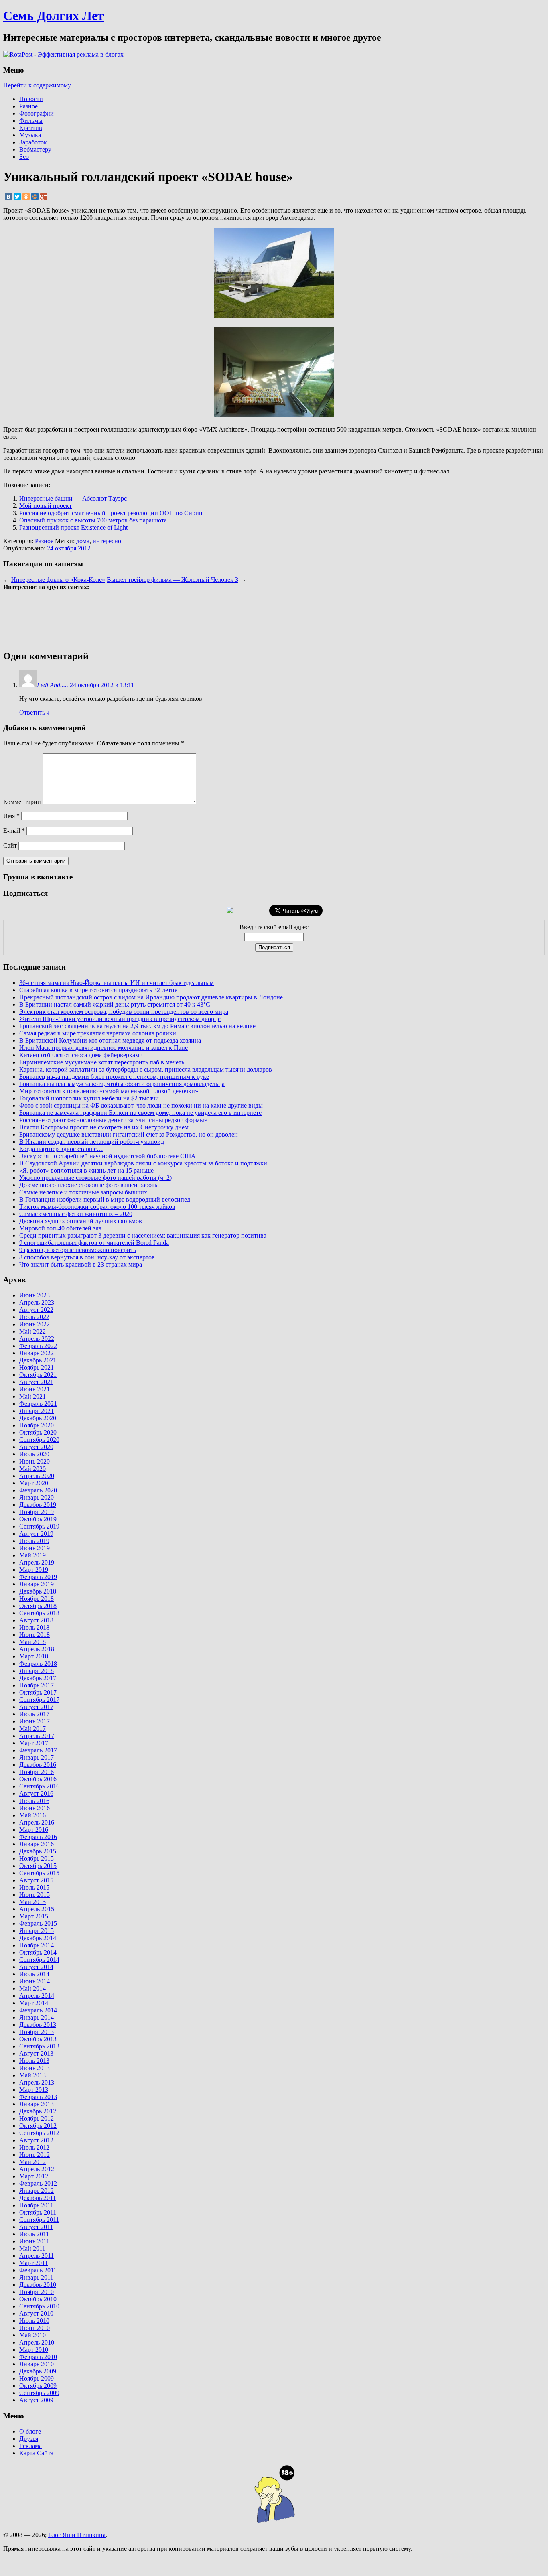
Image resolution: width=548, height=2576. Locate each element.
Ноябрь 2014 (37, 1945)
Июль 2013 (34, 2061)
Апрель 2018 (37, 1649)
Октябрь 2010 (38, 2299)
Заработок (33, 142)
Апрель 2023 (37, 1302)
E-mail (14, 831)
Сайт (10, 845)
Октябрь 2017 (38, 1692)
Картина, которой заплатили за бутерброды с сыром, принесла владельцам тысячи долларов (146, 1069)
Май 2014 (32, 1988)
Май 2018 (32, 1642)
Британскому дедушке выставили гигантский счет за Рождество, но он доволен (129, 1134)
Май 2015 (32, 1902)
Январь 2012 (37, 2191)
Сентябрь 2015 (39, 1873)
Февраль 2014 (38, 2010)
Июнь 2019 (35, 1548)
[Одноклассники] (26, 197)
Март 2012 (34, 2176)
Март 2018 (34, 1656)
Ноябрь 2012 (37, 2118)
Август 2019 (36, 1534)
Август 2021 (36, 1382)
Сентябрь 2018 (39, 1613)
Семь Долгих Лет (54, 16)
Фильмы (31, 121)
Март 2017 (34, 1743)
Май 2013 (32, 2075)
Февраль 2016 (38, 1837)
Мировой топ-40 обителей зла (60, 1228)
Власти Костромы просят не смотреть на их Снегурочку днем (104, 1127)
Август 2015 (36, 1880)
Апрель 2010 (37, 2342)
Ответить (35, 712)
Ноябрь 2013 (37, 2032)
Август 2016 (36, 1793)
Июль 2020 (34, 1454)
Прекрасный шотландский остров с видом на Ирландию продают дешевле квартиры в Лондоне (151, 997)
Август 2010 (36, 2313)
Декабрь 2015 (38, 1851)
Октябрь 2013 (38, 2039)
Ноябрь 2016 (37, 1772)
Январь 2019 (37, 1584)
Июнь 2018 (35, 1635)
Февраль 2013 (38, 2097)
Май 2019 (32, 1555)
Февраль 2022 (38, 1346)
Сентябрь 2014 (39, 1960)
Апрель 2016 (37, 1822)
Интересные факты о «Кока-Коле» (58, 580)
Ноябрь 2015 (37, 1858)
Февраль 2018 (38, 1664)
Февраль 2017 (38, 1750)
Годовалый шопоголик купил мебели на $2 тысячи (89, 1098)
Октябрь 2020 (38, 1432)
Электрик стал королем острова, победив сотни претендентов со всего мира (124, 1012)
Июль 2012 (34, 2147)
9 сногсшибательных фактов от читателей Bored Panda (94, 1243)
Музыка (30, 135)
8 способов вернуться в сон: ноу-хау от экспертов (87, 1257)
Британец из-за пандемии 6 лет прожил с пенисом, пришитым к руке (114, 1077)
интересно (107, 541)
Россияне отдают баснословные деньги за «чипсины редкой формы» (113, 1120)
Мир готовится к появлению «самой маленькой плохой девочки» (109, 1091)
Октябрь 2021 (38, 1375)
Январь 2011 (36, 2277)
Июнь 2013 (35, 2068)
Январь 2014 (37, 2017)
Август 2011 (36, 2227)
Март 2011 (33, 2263)
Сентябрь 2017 (39, 1700)
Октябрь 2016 (38, 1779)
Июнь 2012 (35, 2155)
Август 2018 (36, 1620)
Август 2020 (36, 1447)
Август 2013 (36, 2053)
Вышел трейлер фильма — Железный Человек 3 (173, 580)
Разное (28, 106)
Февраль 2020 (38, 1490)
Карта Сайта (36, 2453)
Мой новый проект (46, 506)
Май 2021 (32, 1396)
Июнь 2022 (35, 1324)
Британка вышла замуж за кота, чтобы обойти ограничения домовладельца (122, 1084)
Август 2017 (36, 1707)
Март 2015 (34, 1916)
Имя (11, 816)
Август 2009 (36, 2400)
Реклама (30, 2446)
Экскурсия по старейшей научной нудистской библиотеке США (108, 1156)
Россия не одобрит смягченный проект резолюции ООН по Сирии (111, 513)
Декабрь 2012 (38, 2111)
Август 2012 (36, 2140)
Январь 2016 (37, 1844)
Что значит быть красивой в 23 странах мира (81, 1264)
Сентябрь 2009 (39, 2393)
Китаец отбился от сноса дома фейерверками (81, 1055)
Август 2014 (36, 1967)
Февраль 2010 (38, 2357)
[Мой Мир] (35, 197)
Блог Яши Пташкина (77, 2535)
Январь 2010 (37, 2364)
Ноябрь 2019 (37, 1512)
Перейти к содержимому (37, 85)
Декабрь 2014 (38, 1938)
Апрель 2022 (37, 1339)
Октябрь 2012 (38, 2126)
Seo (24, 157)
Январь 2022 (37, 1353)
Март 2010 (34, 2350)
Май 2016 (32, 1815)
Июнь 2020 (35, 1461)
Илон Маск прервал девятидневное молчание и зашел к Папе (104, 1048)
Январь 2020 (37, 1497)
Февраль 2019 (38, 1577)
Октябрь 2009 (38, 2386)
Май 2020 (32, 1469)
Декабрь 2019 (38, 1505)
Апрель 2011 (37, 2256)
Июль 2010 (34, 2321)
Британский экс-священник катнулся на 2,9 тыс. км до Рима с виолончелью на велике (137, 1026)
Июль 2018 (34, 1627)
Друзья (29, 2439)
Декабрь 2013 (38, 2025)
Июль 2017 (34, 1714)
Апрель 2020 (37, 1476)
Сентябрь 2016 (39, 1786)
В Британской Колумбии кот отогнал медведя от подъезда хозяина (110, 1040)
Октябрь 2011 (38, 2212)
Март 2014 (34, 2003)
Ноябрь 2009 (37, 2378)
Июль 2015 (34, 1887)
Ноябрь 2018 (37, 1599)
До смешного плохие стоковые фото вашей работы (89, 1185)
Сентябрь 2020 (39, 1440)
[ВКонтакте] (8, 197)
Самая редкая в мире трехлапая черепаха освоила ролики (98, 1033)
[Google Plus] (44, 197)
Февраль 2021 (38, 1404)
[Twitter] (17, 197)
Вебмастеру (35, 149)
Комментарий (22, 802)
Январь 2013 (37, 2104)
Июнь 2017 (35, 1721)
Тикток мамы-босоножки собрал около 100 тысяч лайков (97, 1207)
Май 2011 (32, 2248)
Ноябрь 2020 (37, 1425)
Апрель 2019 (37, 1562)
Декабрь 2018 (38, 1591)
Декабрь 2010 (38, 2285)
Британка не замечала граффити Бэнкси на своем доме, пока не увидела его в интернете (140, 1113)
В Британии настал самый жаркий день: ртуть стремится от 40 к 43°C (115, 1004)
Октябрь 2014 (38, 1952)
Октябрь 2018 (38, 1606)
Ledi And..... (53, 685)
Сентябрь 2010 (39, 2306)
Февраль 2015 (38, 1923)
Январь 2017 (37, 1757)
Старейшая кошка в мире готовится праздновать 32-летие (98, 990)
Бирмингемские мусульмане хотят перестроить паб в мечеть (102, 1062)
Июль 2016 (34, 1801)
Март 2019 (34, 1570)
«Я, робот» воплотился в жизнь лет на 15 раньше (86, 1170)
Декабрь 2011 (38, 2198)
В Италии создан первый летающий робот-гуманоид (92, 1142)
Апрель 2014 (37, 1996)
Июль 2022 (34, 1317)
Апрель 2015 (37, 1909)
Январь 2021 (37, 1411)
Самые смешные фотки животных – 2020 (76, 1214)
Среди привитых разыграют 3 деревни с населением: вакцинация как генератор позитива (143, 1235)
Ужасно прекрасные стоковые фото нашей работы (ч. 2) (95, 1178)
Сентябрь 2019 (39, 1526)
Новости (31, 99)
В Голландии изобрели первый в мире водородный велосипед (105, 1199)
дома (83, 541)
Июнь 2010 (35, 2328)
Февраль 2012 (38, 2183)
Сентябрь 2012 (39, 2133)
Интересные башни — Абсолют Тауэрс (73, 498)
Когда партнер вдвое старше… (61, 1149)
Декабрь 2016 (38, 1765)
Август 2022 (36, 1310)
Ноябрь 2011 (36, 2205)
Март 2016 (34, 1830)
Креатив (31, 128)
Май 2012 (32, 2162)
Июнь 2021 (35, 1389)
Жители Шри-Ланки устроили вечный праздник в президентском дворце (120, 1019)
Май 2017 (32, 1728)
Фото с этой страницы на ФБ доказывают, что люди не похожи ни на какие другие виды (141, 1105)
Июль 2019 (34, 1541)
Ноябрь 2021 (37, 1367)
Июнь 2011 (34, 2241)
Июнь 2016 (35, 1808)
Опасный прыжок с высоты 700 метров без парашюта (93, 520)
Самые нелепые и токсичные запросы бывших (83, 1192)
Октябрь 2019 (38, 1519)
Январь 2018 (37, 1671)
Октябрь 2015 (38, 1866)
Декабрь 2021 (38, 1360)
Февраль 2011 (38, 2270)
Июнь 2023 (35, 1295)
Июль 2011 (34, 2234)
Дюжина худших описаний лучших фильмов (81, 1221)
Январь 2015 (37, 1931)
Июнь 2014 (35, 1981)
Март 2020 (34, 1483)
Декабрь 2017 (38, 1678)
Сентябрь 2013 (39, 2046)
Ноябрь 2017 (37, 1685)
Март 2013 (34, 2090)
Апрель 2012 (37, 2169)
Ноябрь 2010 (37, 2292)
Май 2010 (32, 2335)
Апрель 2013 (37, 2082)
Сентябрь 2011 (39, 2220)
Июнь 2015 (35, 1895)
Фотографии (37, 113)
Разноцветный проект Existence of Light (73, 527)
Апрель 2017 (37, 1736)
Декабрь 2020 (38, 1418)
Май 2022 (32, 1331)
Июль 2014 (34, 1974)
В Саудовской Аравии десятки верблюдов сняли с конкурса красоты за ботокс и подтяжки (143, 1163)
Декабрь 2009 (38, 2371)
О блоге (30, 2431)
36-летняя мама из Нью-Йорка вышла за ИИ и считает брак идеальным (117, 983)
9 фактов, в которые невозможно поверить (78, 1250)
